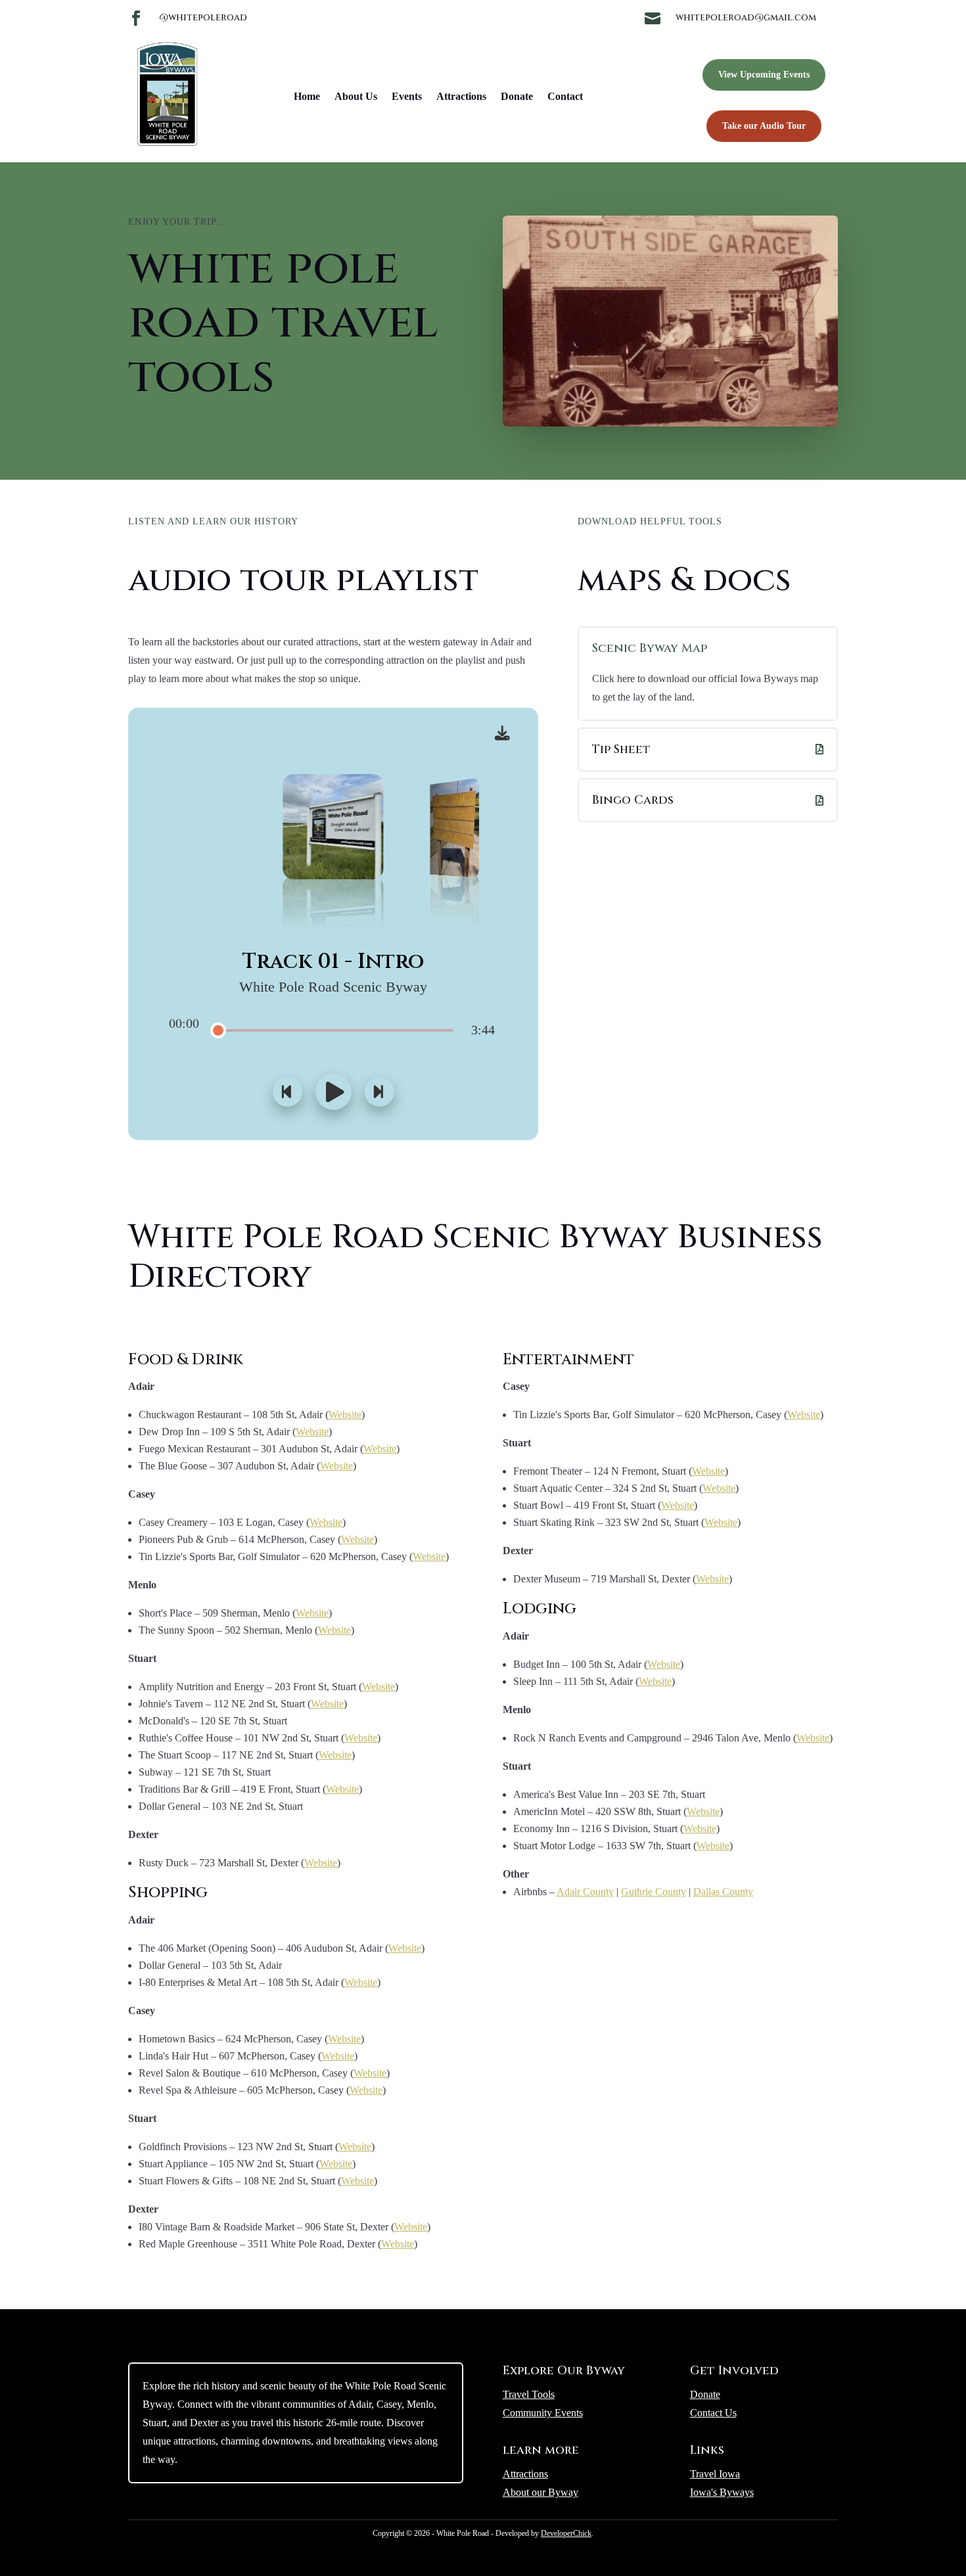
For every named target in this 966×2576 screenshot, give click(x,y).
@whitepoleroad (203, 17)
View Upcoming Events (764, 75)
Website (345, 1414)
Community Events (543, 2413)
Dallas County (723, 1892)
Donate (517, 96)
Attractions (461, 96)
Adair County (585, 1892)
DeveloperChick (566, 2533)
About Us (356, 96)
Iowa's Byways (722, 2492)
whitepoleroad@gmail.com (746, 17)
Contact (565, 96)
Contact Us (713, 2413)
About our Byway (540, 2492)
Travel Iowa (715, 2474)
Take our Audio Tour (764, 126)
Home (307, 96)
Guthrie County (654, 1892)
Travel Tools (529, 2394)
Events (407, 96)
